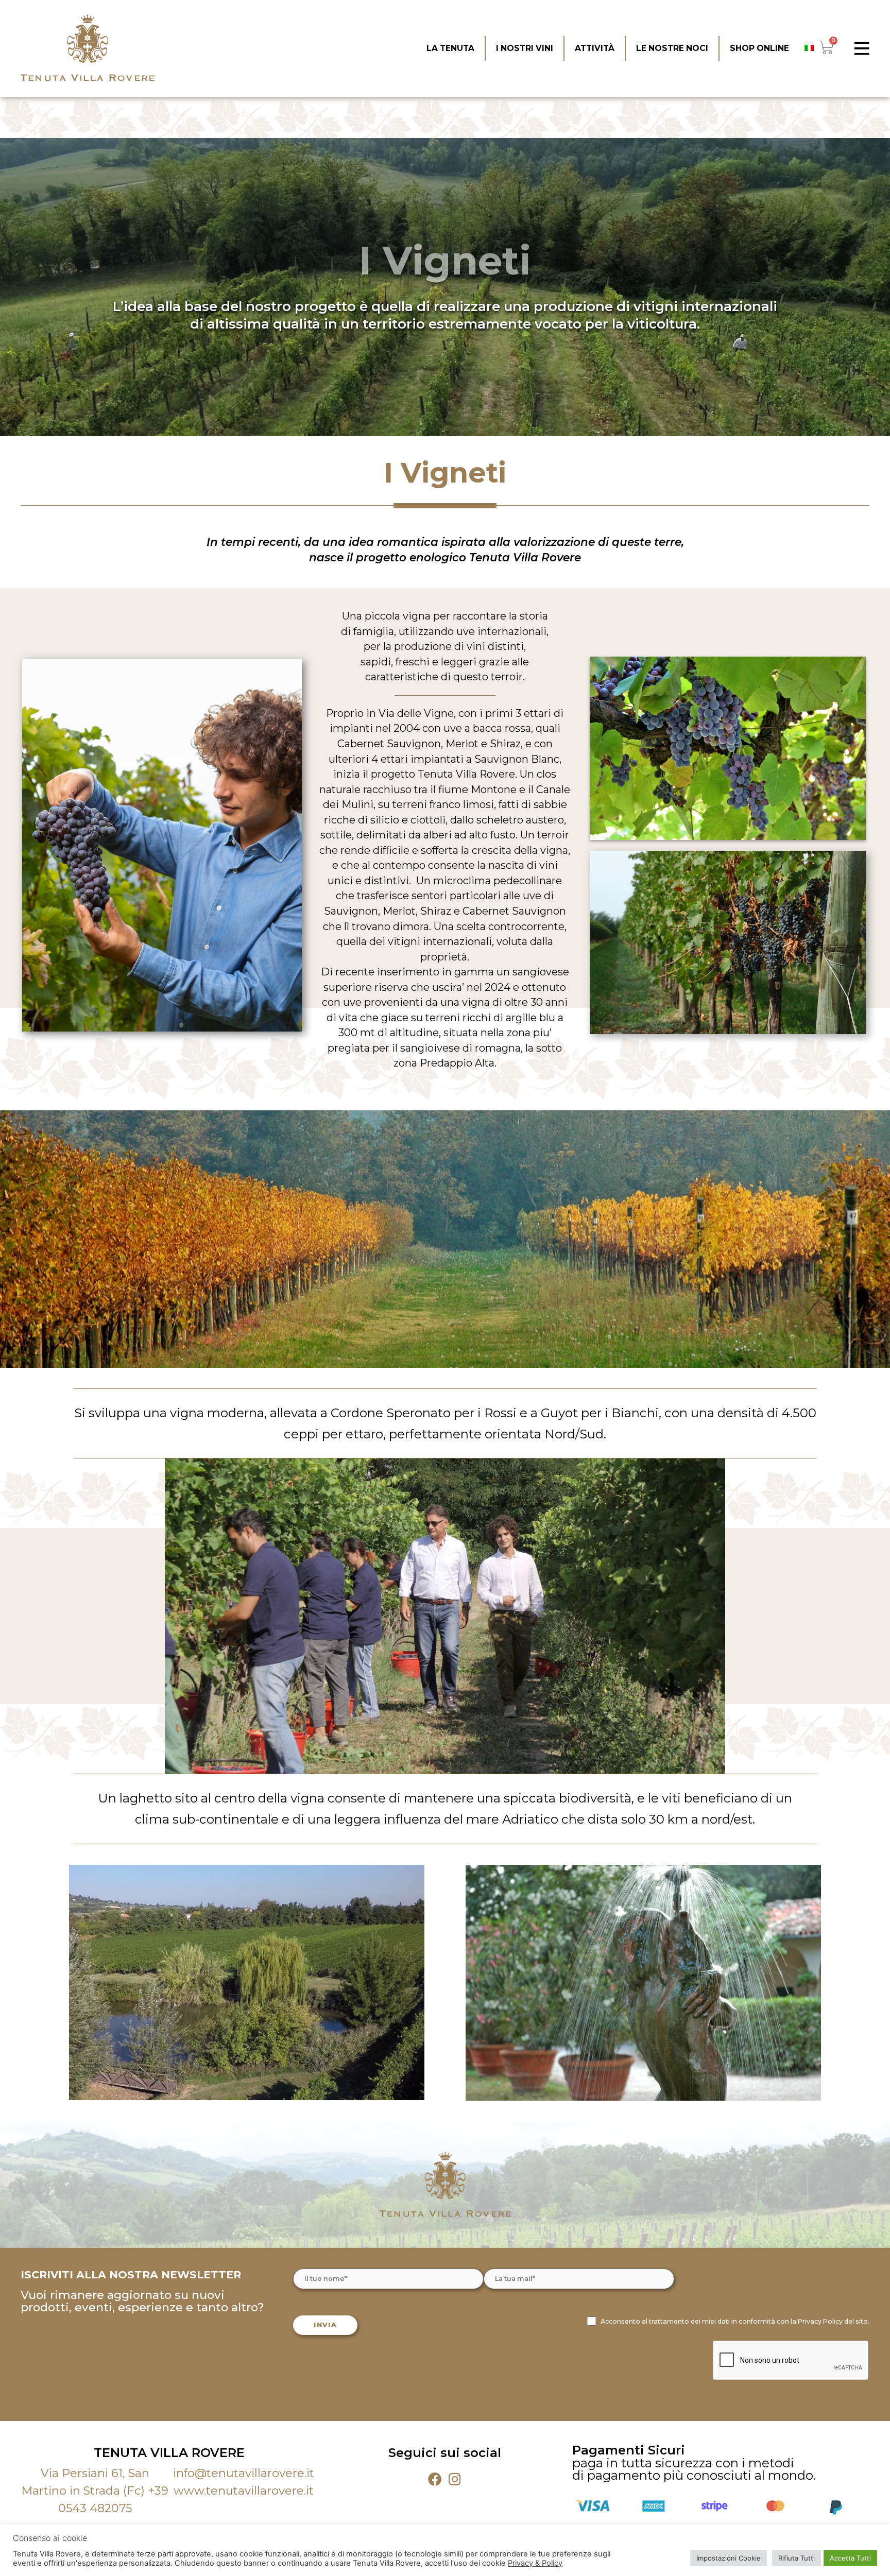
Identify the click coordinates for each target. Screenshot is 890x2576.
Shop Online (759, 48)
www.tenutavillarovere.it (244, 2491)
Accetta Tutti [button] (850, 2558)
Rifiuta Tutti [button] (797, 2558)
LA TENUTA (450, 48)
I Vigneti (445, 260)
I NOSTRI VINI (525, 48)
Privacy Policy (820, 2321)
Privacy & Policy (535, 2563)
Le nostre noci (672, 48)
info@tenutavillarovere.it (244, 2473)
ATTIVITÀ (595, 48)
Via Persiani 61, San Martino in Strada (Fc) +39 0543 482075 (95, 2491)
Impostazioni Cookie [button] (729, 2558)
